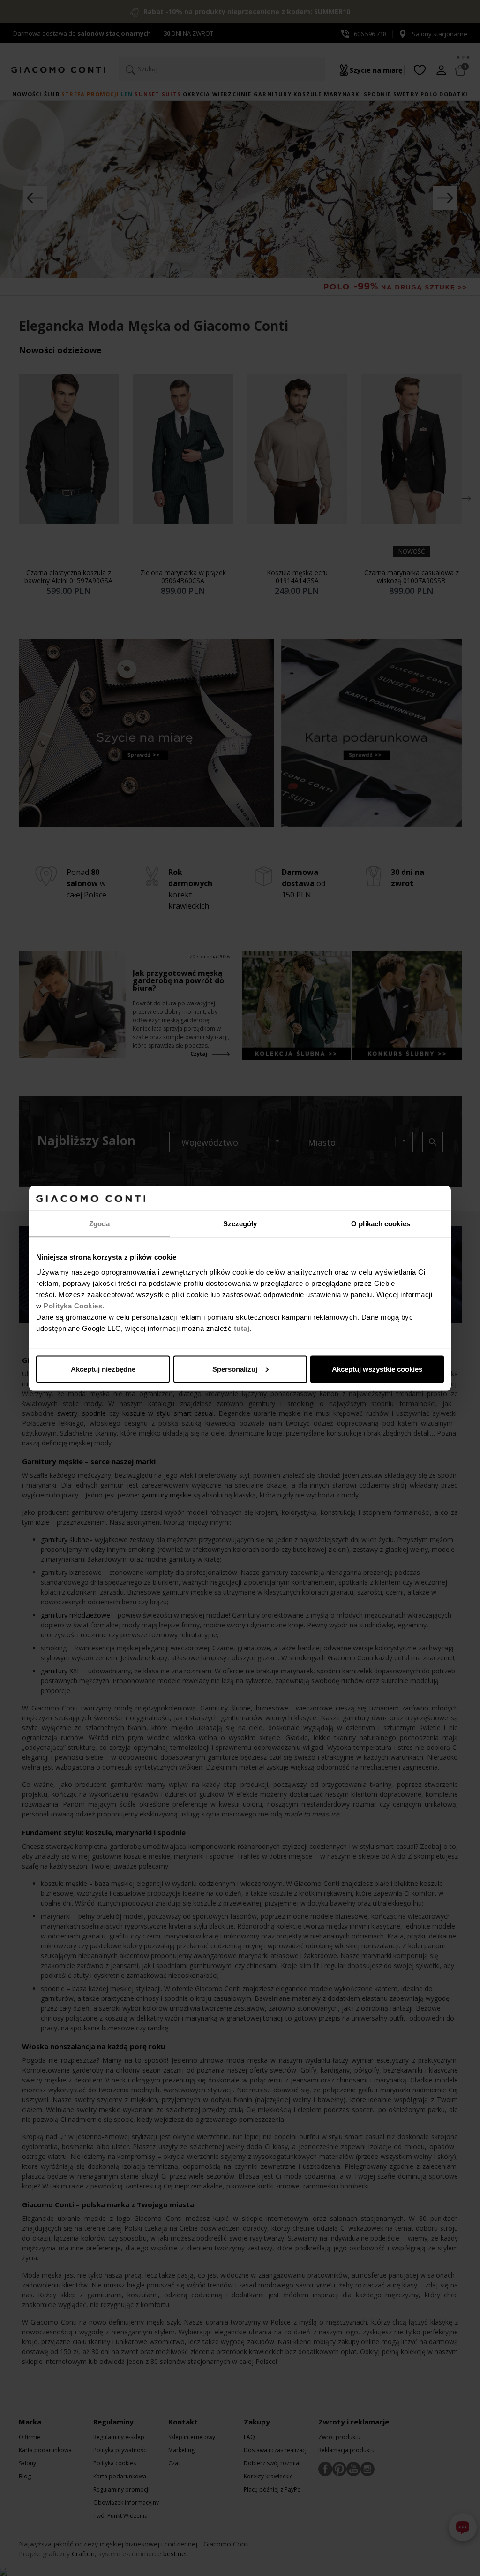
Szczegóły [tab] (240, 1224)
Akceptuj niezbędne (103, 1369)
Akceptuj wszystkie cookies (377, 1369)
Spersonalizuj (235, 1369)
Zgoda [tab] (100, 1224)
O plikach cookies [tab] (381, 1224)
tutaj (242, 1328)
